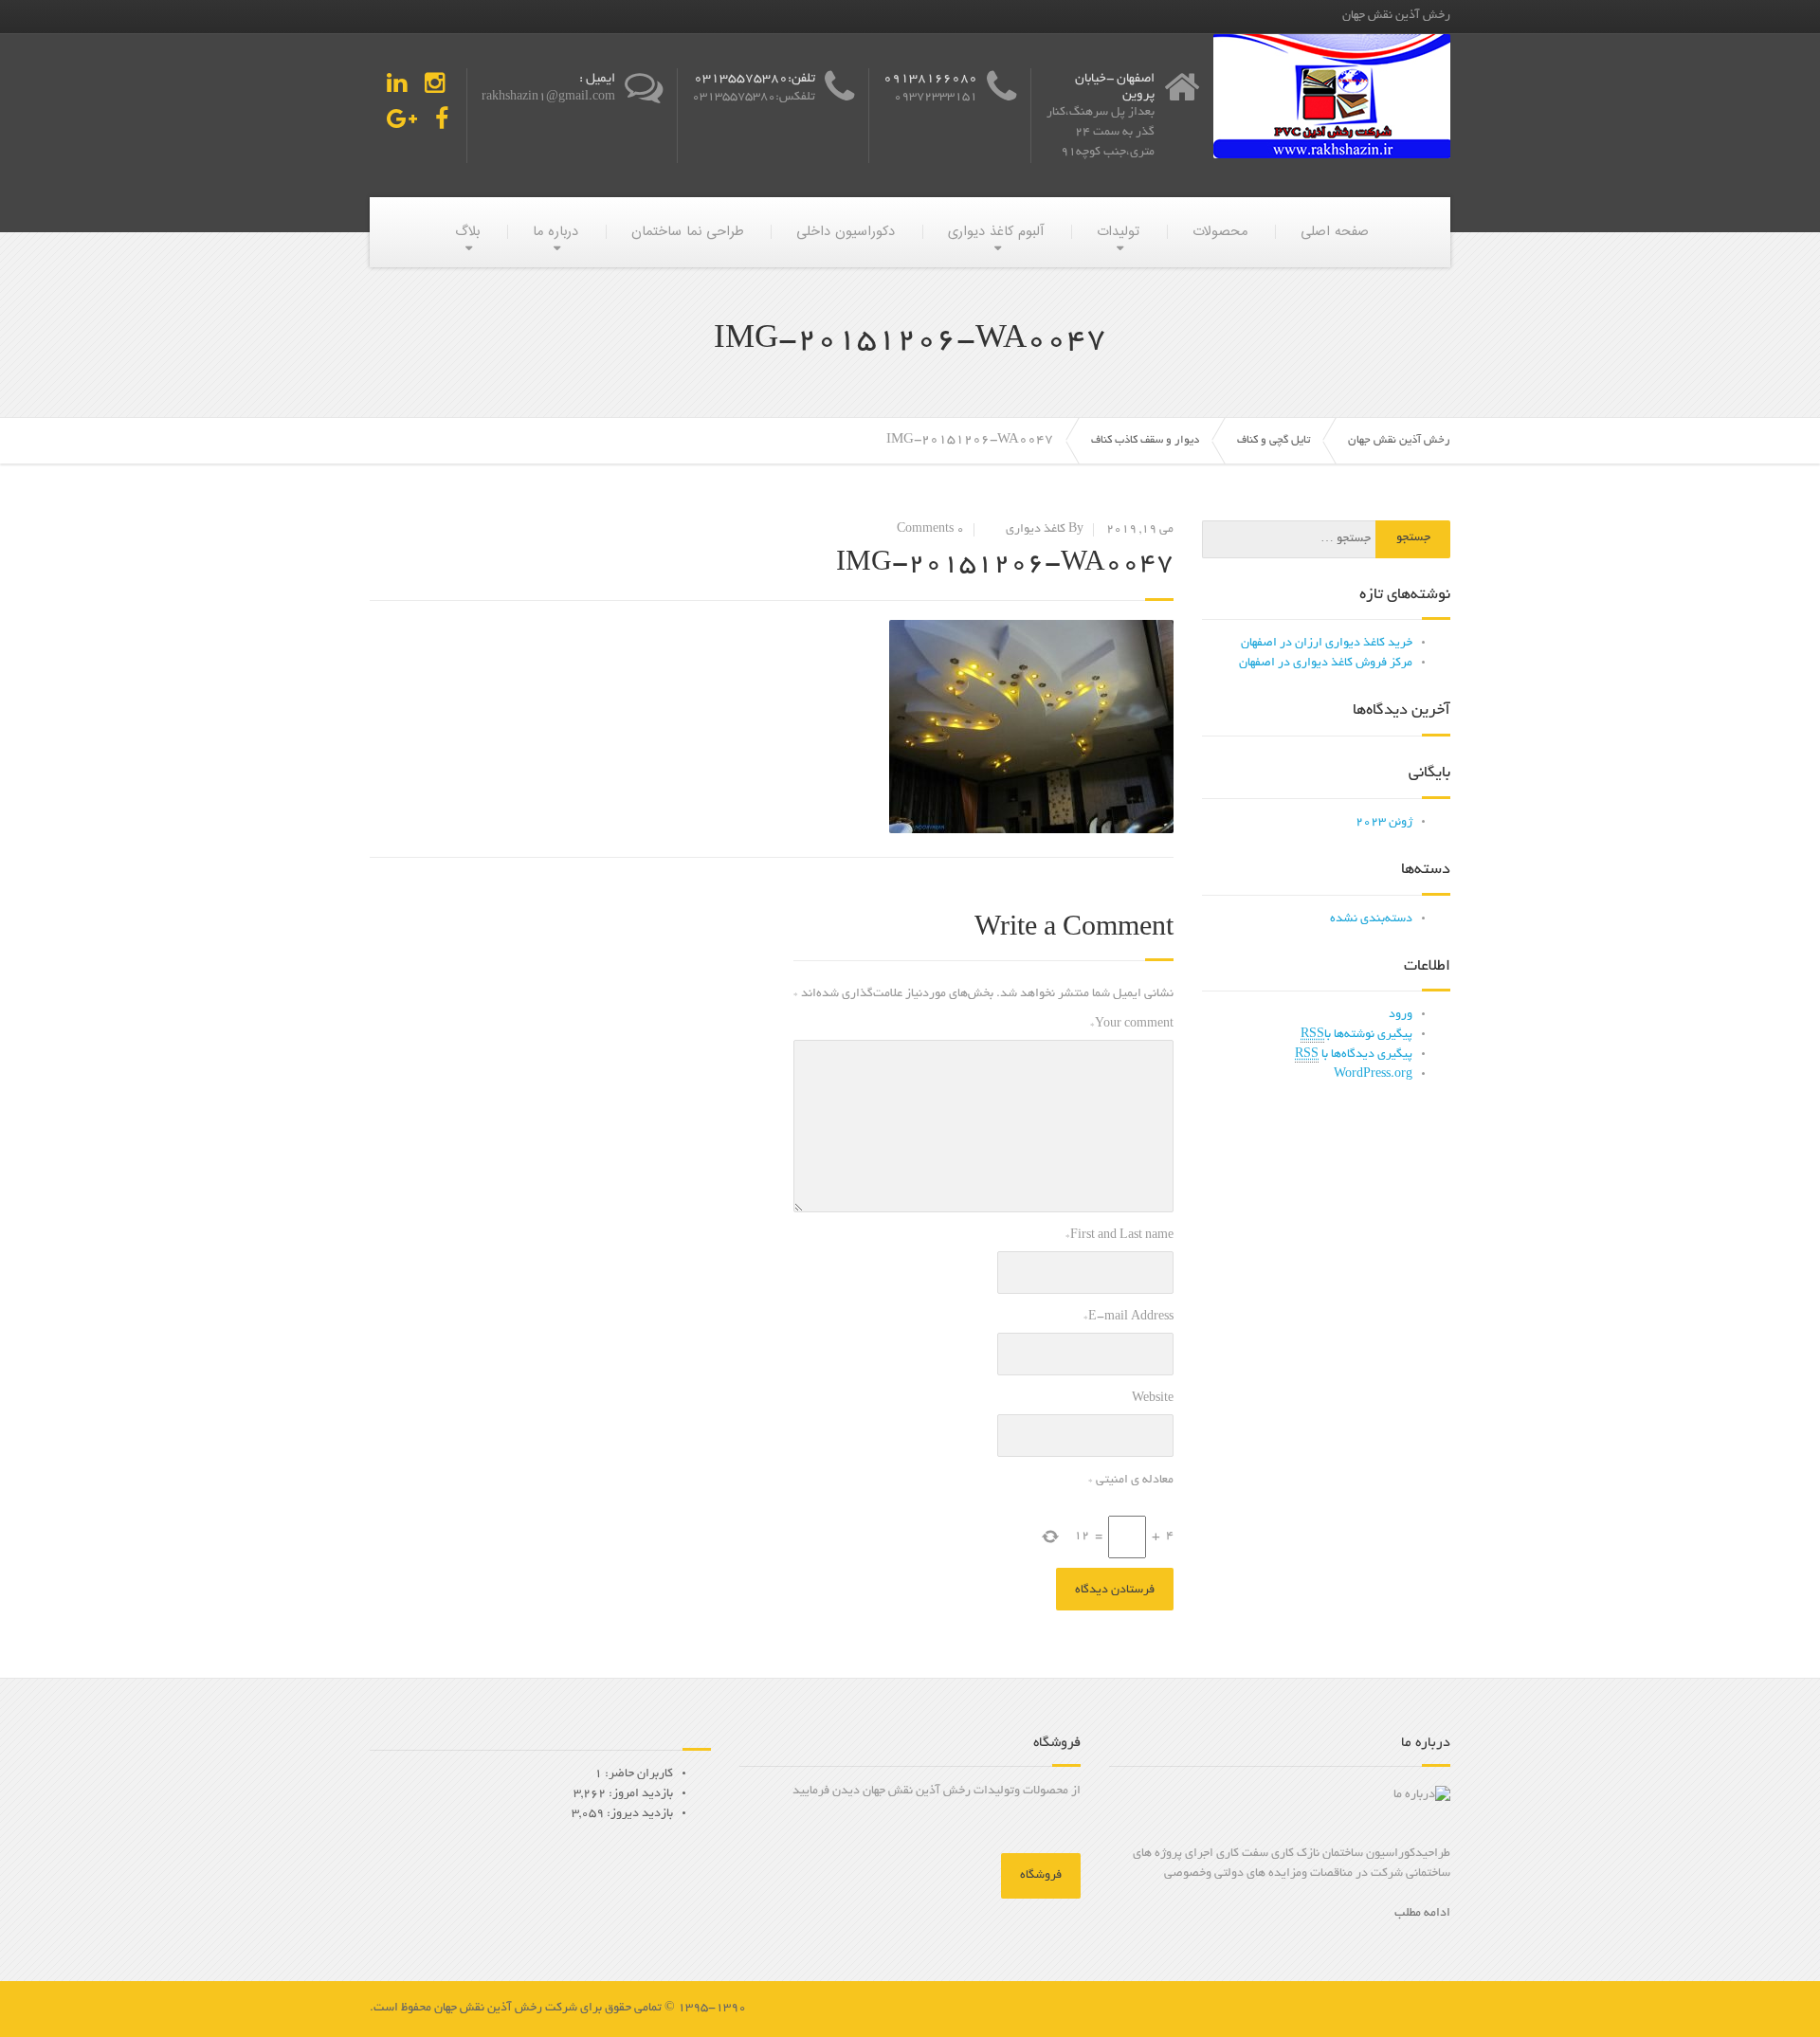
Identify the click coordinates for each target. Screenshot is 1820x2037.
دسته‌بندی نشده (1371, 919)
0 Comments (930, 530)
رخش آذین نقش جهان (1399, 440)
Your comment (1132, 1025)
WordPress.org (1373, 1075)
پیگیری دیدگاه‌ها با (1354, 1055)
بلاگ (467, 232)
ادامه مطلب (1422, 1914)
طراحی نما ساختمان (687, 232)
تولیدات (1118, 232)
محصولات (1220, 232)
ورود (1401, 1015)
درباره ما (555, 232)
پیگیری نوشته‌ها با (1356, 1035)
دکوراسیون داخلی (846, 232)
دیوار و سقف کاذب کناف (1145, 440)
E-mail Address (1128, 1318)
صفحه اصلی (1335, 232)
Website (1153, 1399)
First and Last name (1119, 1236)
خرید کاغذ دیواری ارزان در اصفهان (1327, 644)
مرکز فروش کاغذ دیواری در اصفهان (1326, 664)
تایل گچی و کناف (1274, 440)
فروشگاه (1041, 1876)
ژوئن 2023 (1384, 823)
